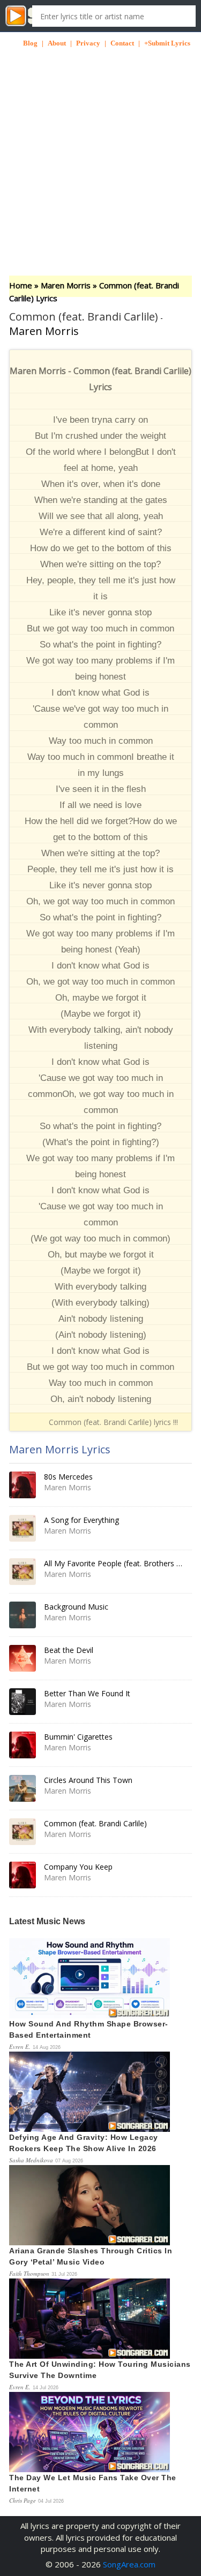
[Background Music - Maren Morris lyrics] (23, 1615)
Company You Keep (78, 1867)
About (57, 43)
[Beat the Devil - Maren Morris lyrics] (23, 1658)
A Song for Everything (81, 1520)
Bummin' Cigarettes (78, 1737)
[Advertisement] (100, 148)
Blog (30, 43)
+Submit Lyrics (167, 43)
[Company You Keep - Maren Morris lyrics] (23, 1875)
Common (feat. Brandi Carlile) (95, 1823)
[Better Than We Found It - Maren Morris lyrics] (23, 1702)
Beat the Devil (69, 1650)
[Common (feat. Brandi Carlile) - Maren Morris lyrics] (23, 1832)
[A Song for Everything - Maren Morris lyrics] (23, 1528)
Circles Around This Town (88, 1780)
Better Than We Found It (87, 1693)
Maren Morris (66, 285)
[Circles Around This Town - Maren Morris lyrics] (23, 1788)
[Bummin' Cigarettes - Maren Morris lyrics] (23, 1745)
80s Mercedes (68, 1477)
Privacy (88, 43)
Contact (122, 43)
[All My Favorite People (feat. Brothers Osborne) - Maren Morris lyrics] (23, 1572)
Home (21, 285)
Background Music (76, 1607)
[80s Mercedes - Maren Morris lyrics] (23, 1485)
